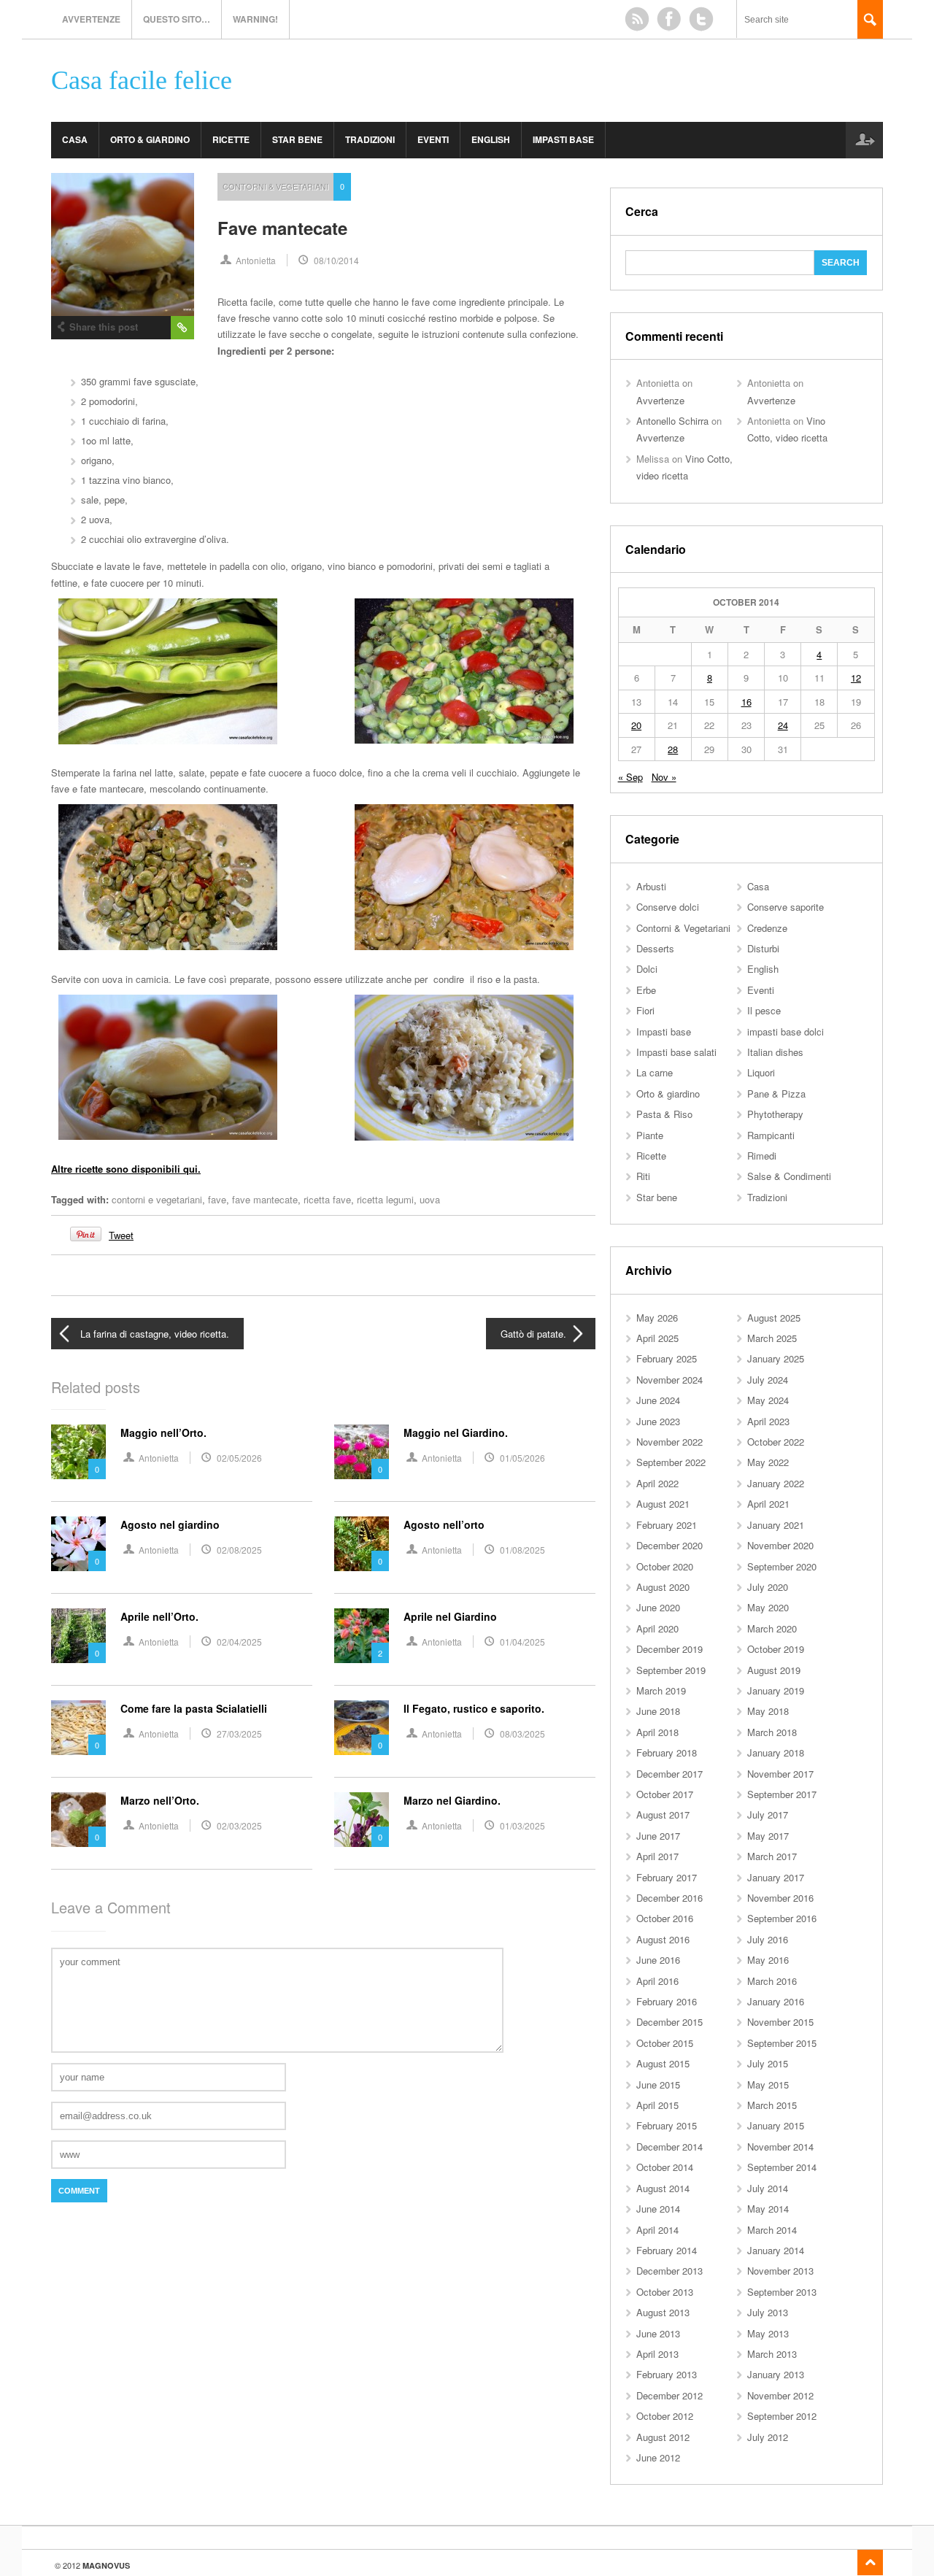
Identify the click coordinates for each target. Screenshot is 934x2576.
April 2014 (657, 2230)
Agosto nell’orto (444, 1524)
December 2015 (669, 2022)
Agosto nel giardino (170, 1524)
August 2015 (663, 2063)
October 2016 (665, 1918)
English (491, 139)
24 (783, 725)
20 (636, 725)
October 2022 (776, 1442)
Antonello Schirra (672, 421)
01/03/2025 (522, 1825)
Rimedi (762, 1156)
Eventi (433, 139)
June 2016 (658, 1960)
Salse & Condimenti (789, 1176)
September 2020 (782, 1566)
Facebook (669, 19)
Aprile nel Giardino (450, 1616)
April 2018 (657, 1732)
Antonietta (256, 260)
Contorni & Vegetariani (275, 186)
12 (856, 678)
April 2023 (768, 1421)
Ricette (231, 139)
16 (746, 702)
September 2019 (671, 1670)
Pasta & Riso (664, 1114)
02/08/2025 (239, 1550)
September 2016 (782, 1918)
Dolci (647, 969)
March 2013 (772, 2354)
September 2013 (782, 2292)
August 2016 (663, 1939)
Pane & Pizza (776, 1094)
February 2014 (667, 2250)
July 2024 (768, 1380)
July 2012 (768, 2437)
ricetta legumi (385, 1199)
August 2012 (663, 2437)
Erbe (646, 990)
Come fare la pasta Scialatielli (194, 1708)
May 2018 (768, 1711)
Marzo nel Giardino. (452, 1800)
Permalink (182, 328)
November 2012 (780, 2395)
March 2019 (661, 1690)
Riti (643, 1176)
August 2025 (774, 1318)
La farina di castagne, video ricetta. (155, 1334)
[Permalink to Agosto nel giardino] (78, 1544)
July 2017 (768, 1815)
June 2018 (658, 1711)
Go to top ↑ (870, 2562)
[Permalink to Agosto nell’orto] (362, 1544)
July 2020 (768, 1587)
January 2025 (776, 1358)
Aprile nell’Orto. (159, 1616)
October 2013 (665, 2292)
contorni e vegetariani (157, 1199)
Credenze (767, 928)
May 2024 (768, 1400)
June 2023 (658, 1421)
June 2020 (658, 1607)
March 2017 (772, 1856)
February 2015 (667, 2125)
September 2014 (782, 2167)
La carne (655, 1072)
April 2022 (657, 1483)
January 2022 (776, 1483)
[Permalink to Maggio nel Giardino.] (362, 1452)
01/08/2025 (522, 1550)
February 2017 (667, 1877)
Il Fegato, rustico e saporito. (474, 1708)
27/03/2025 (239, 1734)
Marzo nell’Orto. (160, 1800)
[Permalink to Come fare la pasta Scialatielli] (78, 1728)
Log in (864, 140)
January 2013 (776, 2374)
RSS (637, 19)
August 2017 (663, 1815)
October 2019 (776, 1649)
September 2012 (782, 2416)
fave (217, 1199)
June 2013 (658, 2333)
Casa (75, 139)
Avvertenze (91, 19)
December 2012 (669, 2395)
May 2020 (768, 1607)
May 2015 (768, 2085)
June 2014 (658, 2209)
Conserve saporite (786, 907)
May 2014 (768, 2209)
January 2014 (776, 2250)
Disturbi (763, 948)
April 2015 (657, 2105)
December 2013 (669, 2271)
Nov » (664, 777)
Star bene (297, 139)
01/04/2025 (522, 1642)
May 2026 (657, 1318)
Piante (650, 1135)
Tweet (121, 1235)
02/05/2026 (239, 1458)
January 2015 (776, 2125)
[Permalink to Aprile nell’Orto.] (78, 1636)
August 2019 (774, 1670)
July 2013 (768, 2312)
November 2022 (669, 1442)
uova (430, 1199)
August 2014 (663, 2188)
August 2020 (663, 1587)
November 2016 (780, 1898)
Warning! (255, 19)
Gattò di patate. (533, 1334)
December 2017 (669, 1774)
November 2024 (669, 1380)
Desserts (655, 948)
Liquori (761, 1072)
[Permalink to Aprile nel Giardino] (362, 1636)
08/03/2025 (522, 1734)
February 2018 (667, 1752)
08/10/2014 (336, 260)
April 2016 (657, 1981)
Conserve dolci (668, 907)
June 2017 (658, 1836)
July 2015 (768, 2063)
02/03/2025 (239, 1825)
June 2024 (658, 1400)
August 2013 (663, 2312)
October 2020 (665, 1566)
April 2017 (657, 1856)
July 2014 (768, 2188)
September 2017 (782, 1794)
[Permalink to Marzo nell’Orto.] (78, 1820)
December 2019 (669, 1649)
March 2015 (772, 2105)
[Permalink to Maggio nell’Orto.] (78, 1452)
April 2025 (657, 1338)
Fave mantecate (282, 228)
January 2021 (776, 1525)
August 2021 (663, 1504)
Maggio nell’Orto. (163, 1432)
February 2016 (667, 2001)
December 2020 (669, 1545)
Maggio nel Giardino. (456, 1432)
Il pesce (764, 1010)
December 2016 (669, 1898)
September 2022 (671, 1462)
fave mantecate (265, 1199)
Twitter (701, 19)
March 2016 (772, 1981)
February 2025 (667, 1358)
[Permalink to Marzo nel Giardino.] (362, 1820)
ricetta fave (327, 1199)
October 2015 (665, 2043)
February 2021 (667, 1525)
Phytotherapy (775, 1114)
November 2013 (780, 2271)
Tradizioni (370, 139)
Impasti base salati (676, 1052)
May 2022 (768, 1462)
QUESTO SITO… (177, 19)
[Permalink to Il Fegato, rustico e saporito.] (362, 1728)
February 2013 (667, 2374)
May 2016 (768, 1960)
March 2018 (772, 1732)
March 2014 (772, 2230)
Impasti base (563, 139)
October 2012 (665, 2416)
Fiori (645, 1010)
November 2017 (780, 1774)
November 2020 (780, 1545)
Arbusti (651, 886)
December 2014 (669, 2147)
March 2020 (772, 1628)
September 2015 (782, 2043)
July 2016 (768, 1939)
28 (673, 749)
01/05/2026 (522, 1458)
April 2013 (657, 2354)
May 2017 (768, 1836)
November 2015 (780, 2022)
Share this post (104, 327)
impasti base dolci (786, 1031)
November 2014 (780, 2147)
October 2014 (665, 2167)
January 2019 (776, 1690)
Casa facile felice (142, 81)
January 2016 (776, 2001)
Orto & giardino (150, 139)
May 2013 (768, 2333)
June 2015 (658, 2085)
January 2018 (776, 1752)
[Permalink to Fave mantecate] (123, 244)
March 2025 (772, 1338)
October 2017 (665, 1794)
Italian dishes (775, 1052)
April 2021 (768, 1504)
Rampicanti (771, 1135)
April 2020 (657, 1628)
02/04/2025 (239, 1642)
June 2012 (658, 2457)
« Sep (630, 777)
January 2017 (776, 1877)
